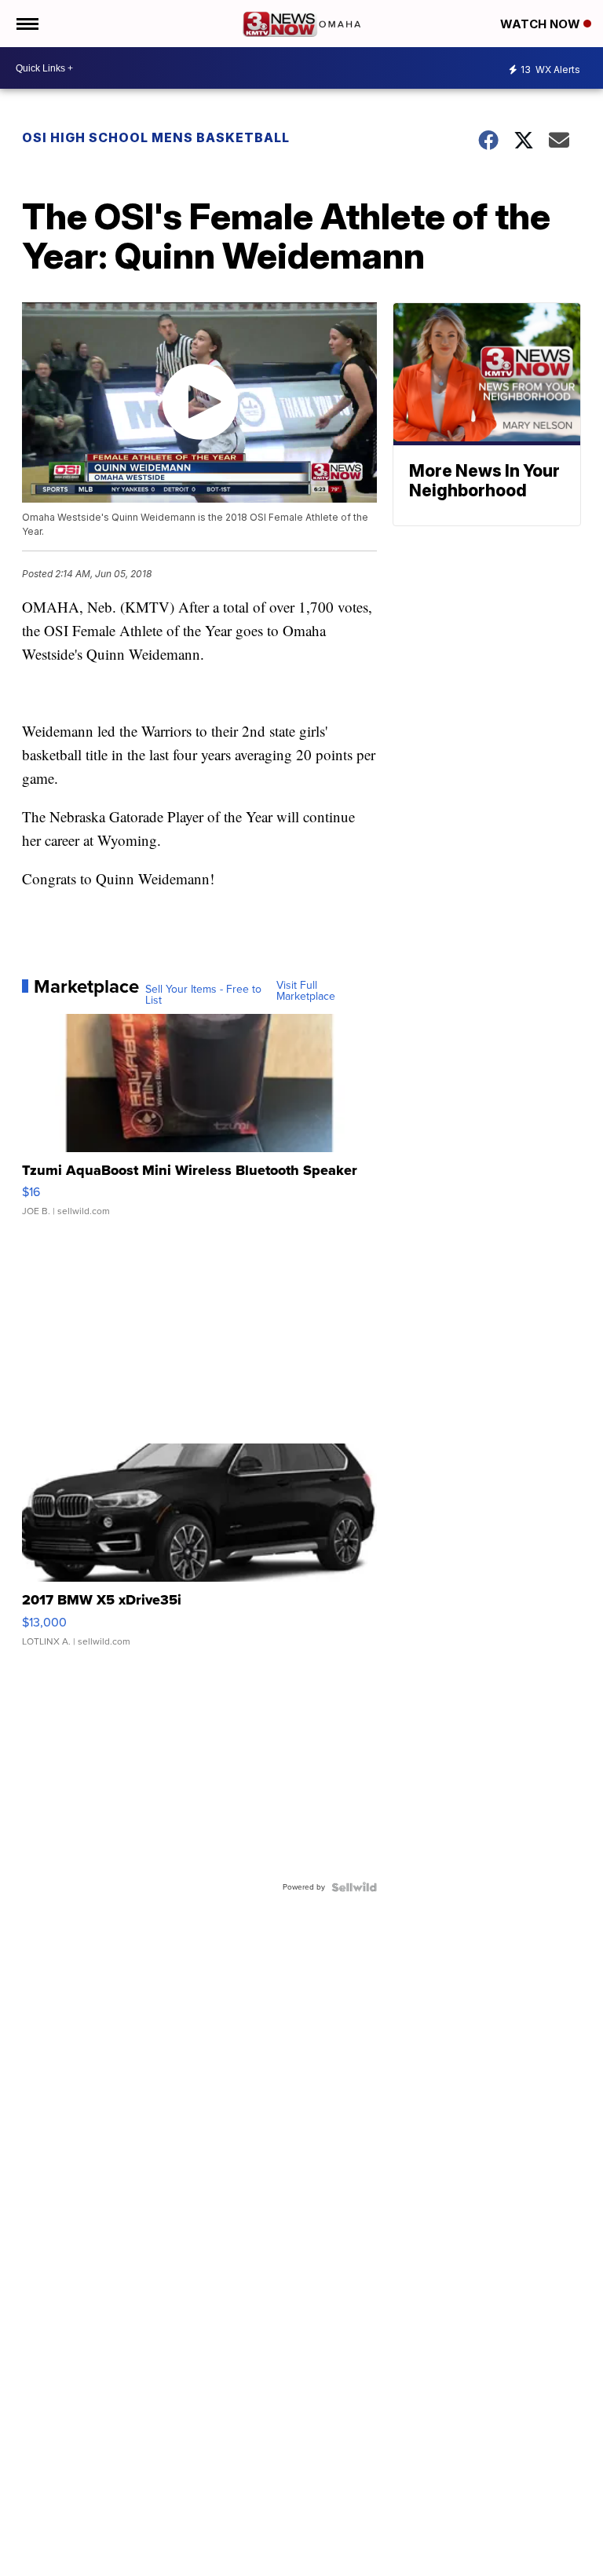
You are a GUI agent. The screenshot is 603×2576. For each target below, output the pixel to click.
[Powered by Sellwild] (354, 1887)
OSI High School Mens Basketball (156, 137)
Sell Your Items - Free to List (203, 995)
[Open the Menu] (26, 24)
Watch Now (542, 24)
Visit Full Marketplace (306, 991)
